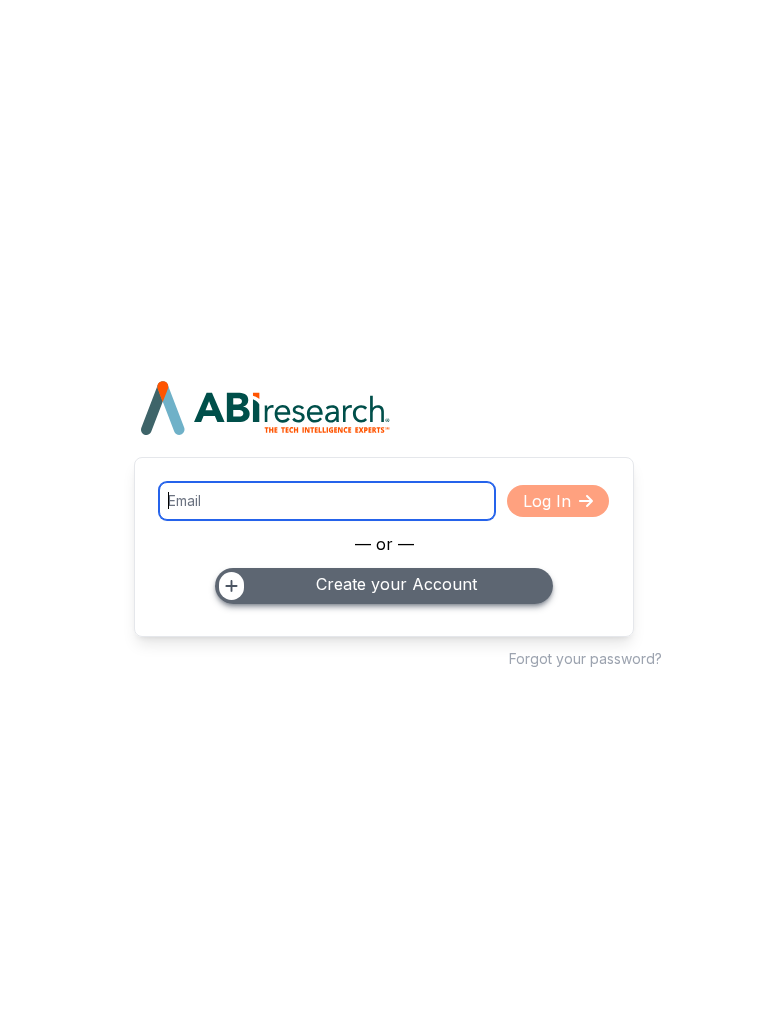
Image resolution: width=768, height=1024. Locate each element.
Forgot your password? (585, 658)
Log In (547, 501)
